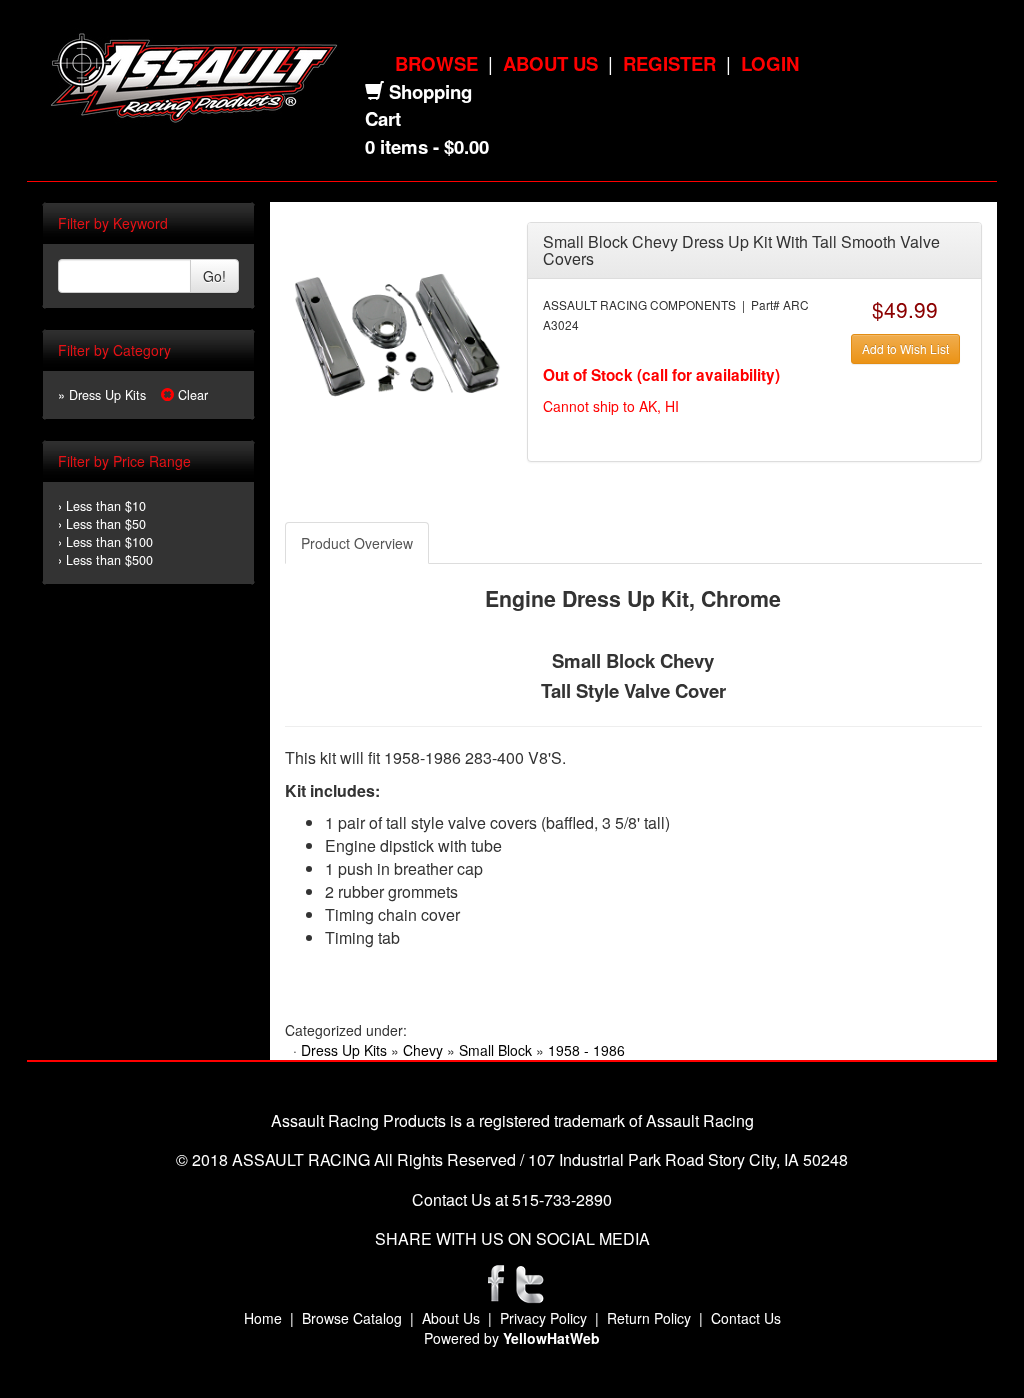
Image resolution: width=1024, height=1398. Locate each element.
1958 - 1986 (586, 1050)
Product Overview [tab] (357, 543)
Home (263, 1318)
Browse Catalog (352, 1318)
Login (770, 63)
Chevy (423, 1050)
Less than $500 (109, 560)
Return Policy (649, 1318)
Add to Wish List (905, 348)
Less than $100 (109, 542)
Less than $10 (106, 506)
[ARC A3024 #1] (397, 332)
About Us (550, 63)
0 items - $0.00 (427, 146)
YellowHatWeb (551, 1338)
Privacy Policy (543, 1318)
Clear (191, 395)
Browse (436, 63)
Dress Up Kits (344, 1050)
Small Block (495, 1050)
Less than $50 (106, 524)
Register (669, 63)
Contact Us (746, 1318)
